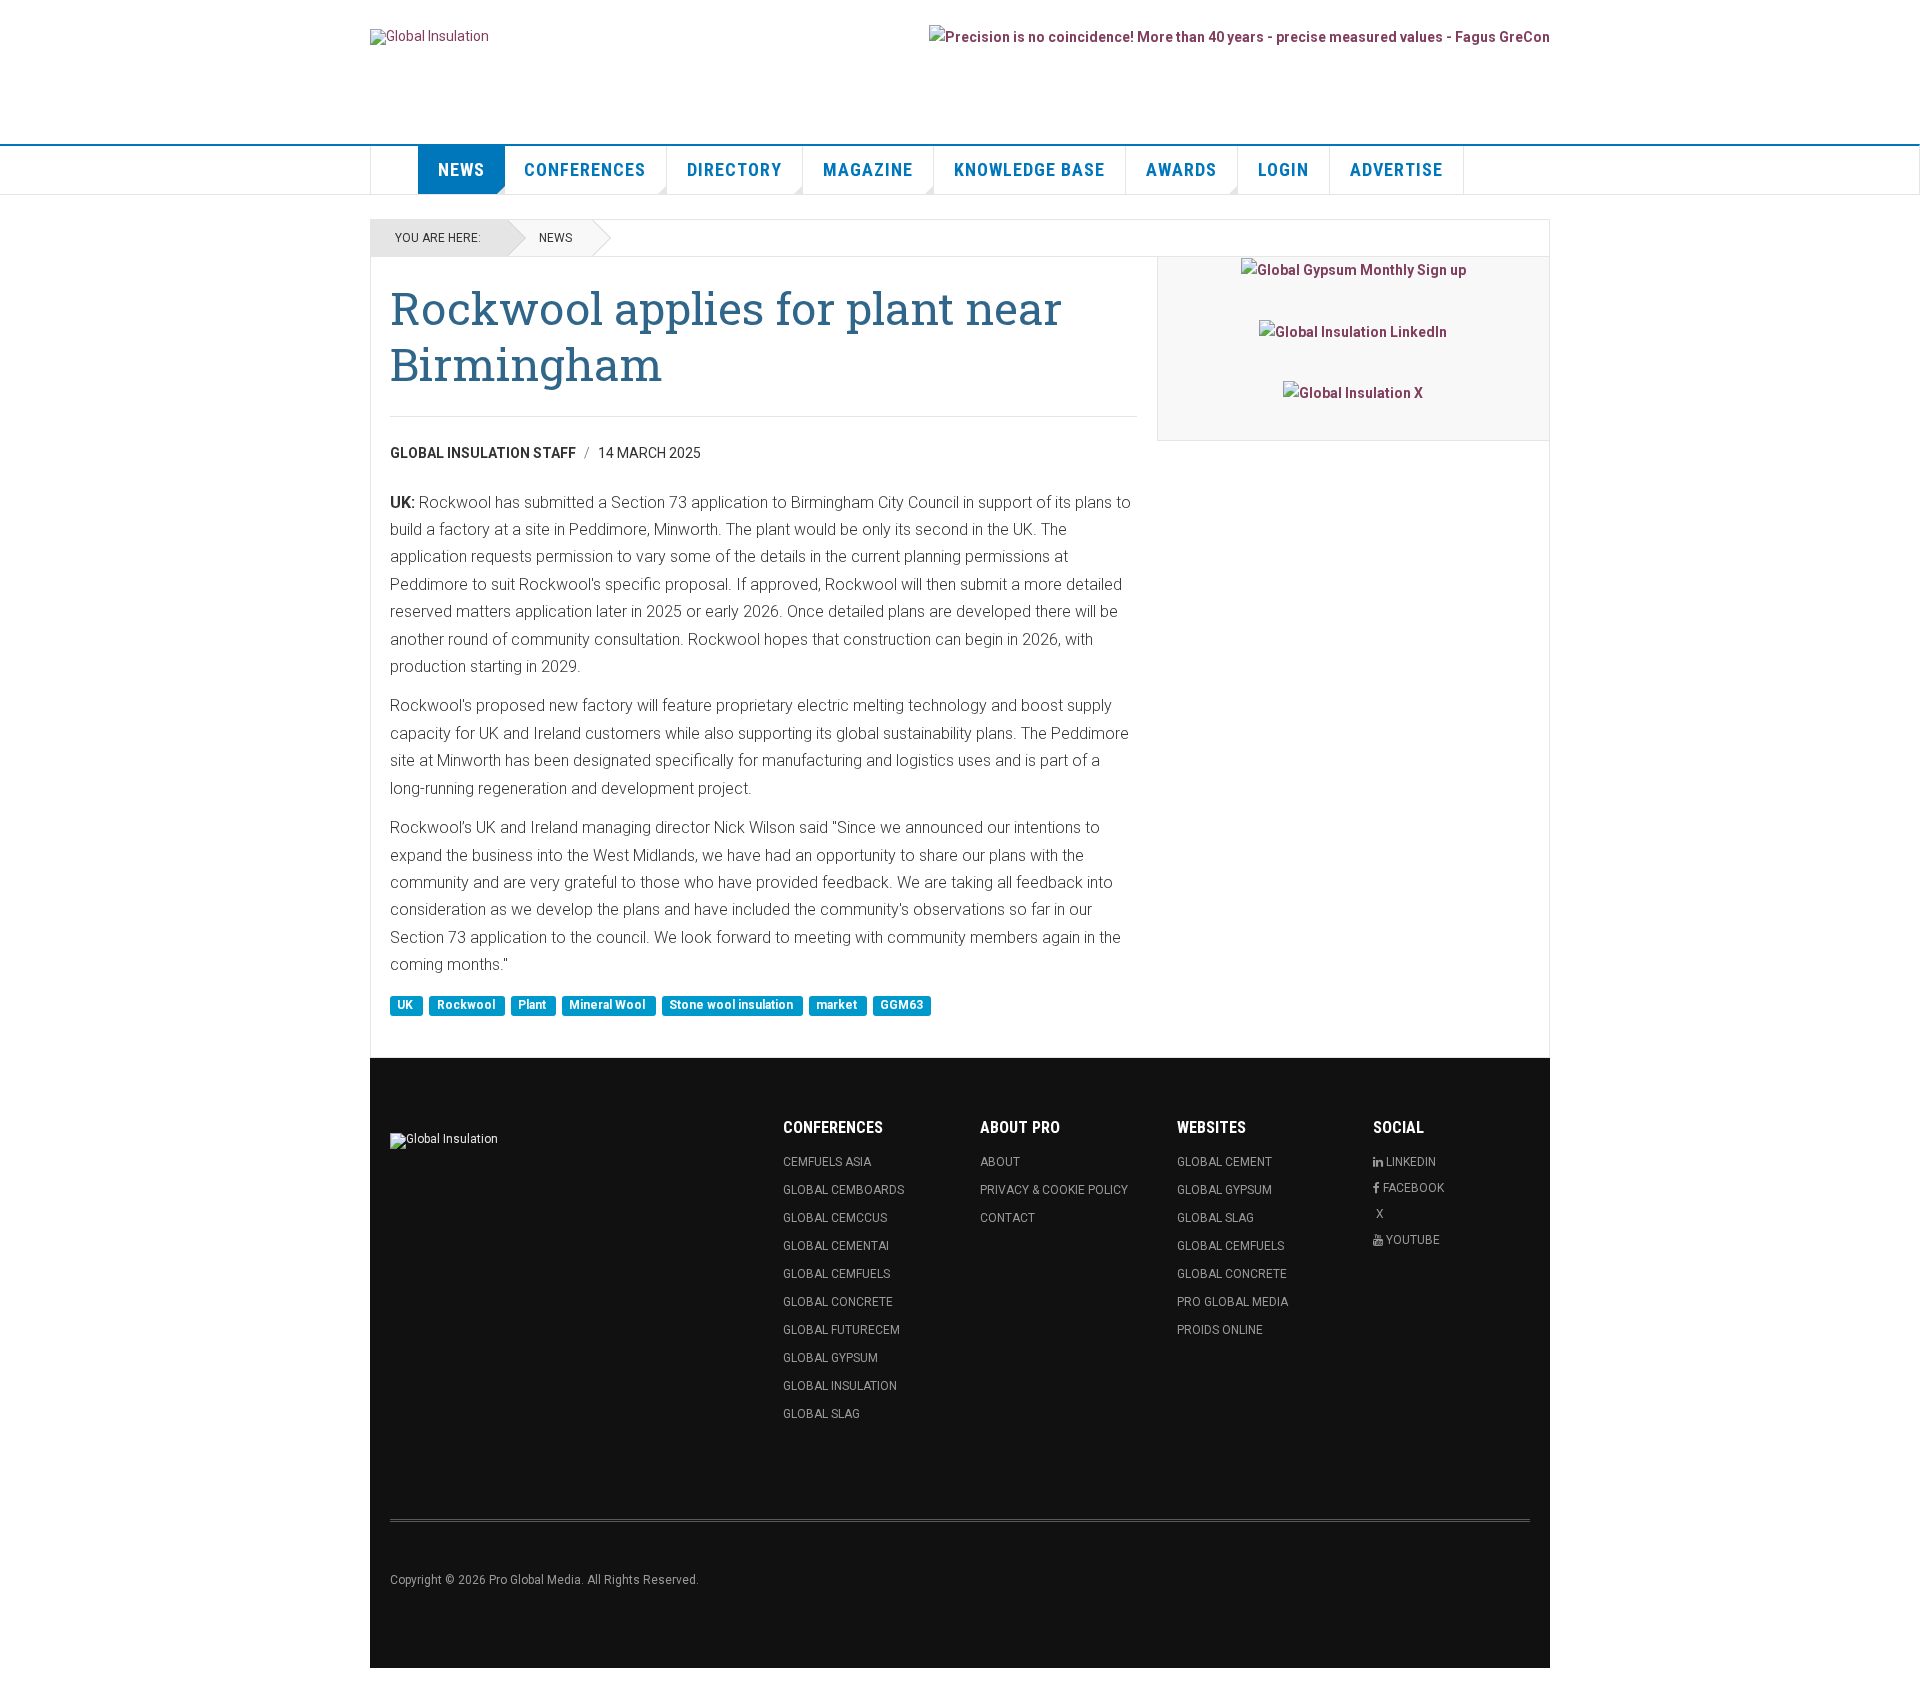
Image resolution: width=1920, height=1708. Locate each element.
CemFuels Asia (827, 1162)
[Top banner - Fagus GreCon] (1239, 36)
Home (395, 170)
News (461, 169)
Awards (1181, 169)
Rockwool (467, 1006)
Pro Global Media (1232, 1302)
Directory (734, 169)
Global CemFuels (836, 1274)
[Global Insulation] (429, 37)
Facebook (1413, 1188)
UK (406, 1006)
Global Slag (821, 1414)
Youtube (1413, 1240)
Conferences (585, 169)
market (838, 1006)
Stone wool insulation (732, 1006)
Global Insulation (840, 1386)
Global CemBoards (843, 1190)
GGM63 (901, 1006)
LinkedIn (1411, 1162)
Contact (1007, 1218)
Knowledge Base (1029, 169)
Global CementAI (836, 1246)
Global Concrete (838, 1302)
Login (1283, 169)
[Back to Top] (19, 1688)
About (1000, 1162)
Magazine (868, 169)
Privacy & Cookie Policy (1054, 1190)
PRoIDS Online (1220, 1330)
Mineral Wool (608, 1006)
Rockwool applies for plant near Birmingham (726, 335)
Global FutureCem (841, 1330)
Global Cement (1224, 1162)
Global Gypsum (830, 1358)
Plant (533, 1006)
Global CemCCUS (835, 1218)
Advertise (1396, 169)
